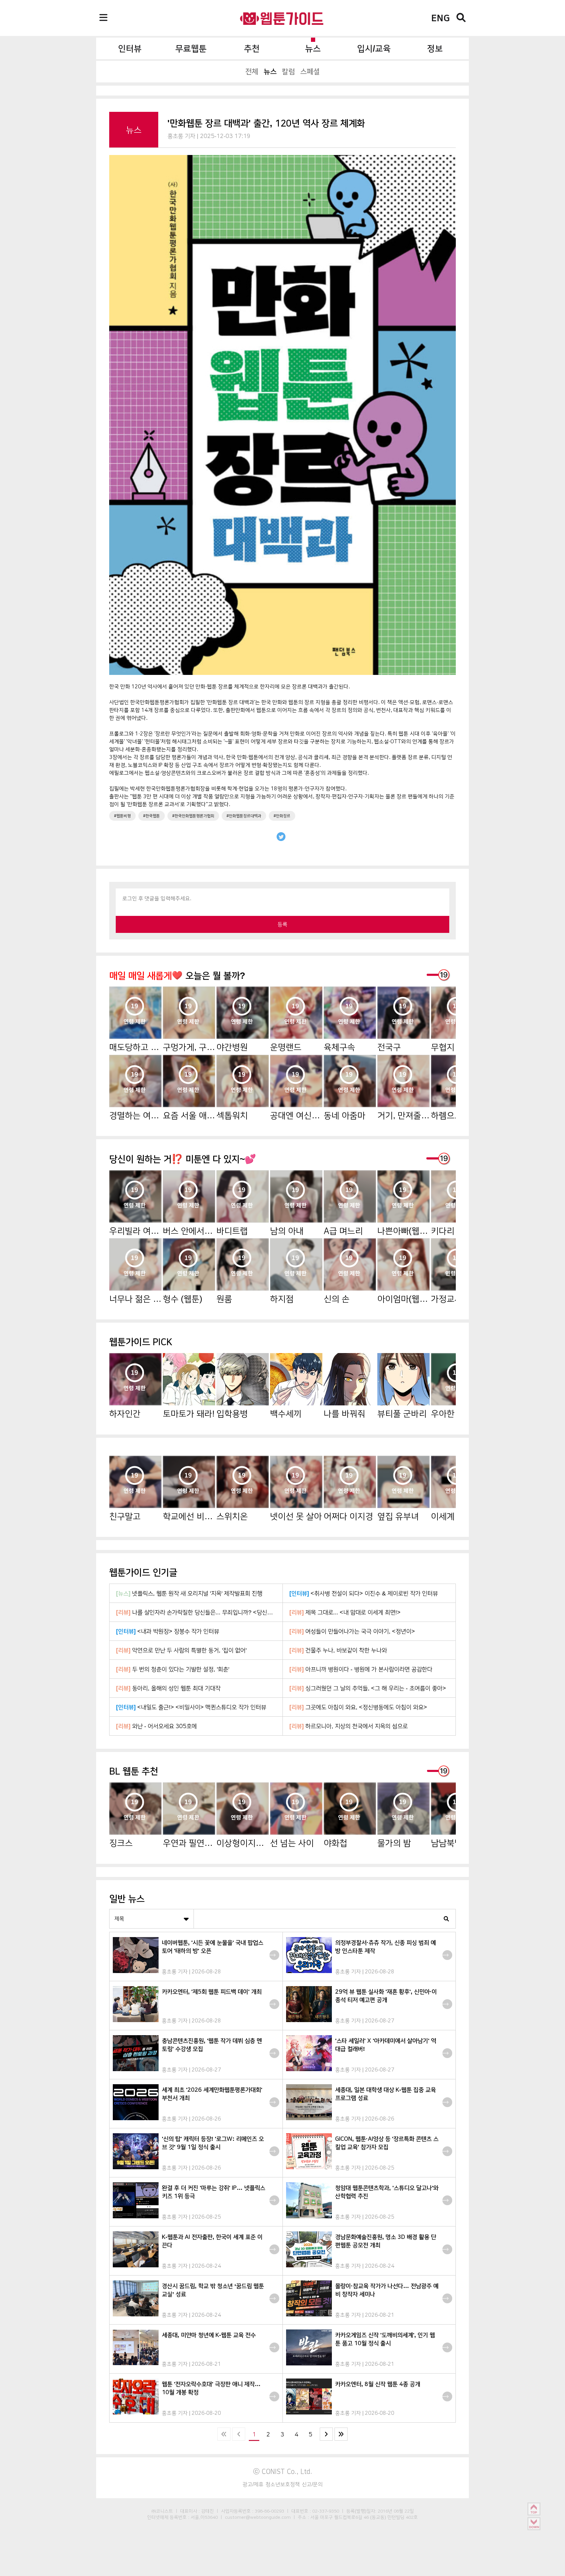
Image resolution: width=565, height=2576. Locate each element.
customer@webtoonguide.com (258, 2517)
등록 (282, 924)
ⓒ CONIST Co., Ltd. (283, 2471)
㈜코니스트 (162, 2511)
